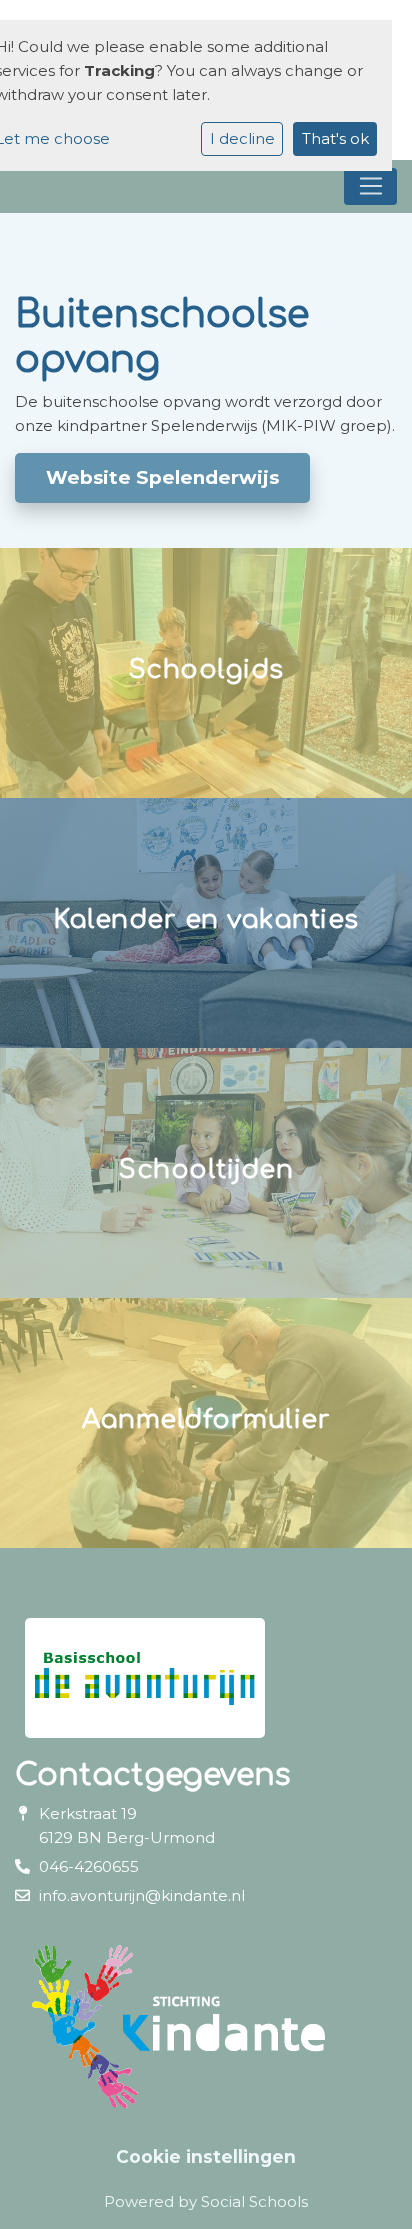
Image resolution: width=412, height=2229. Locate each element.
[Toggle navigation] (370, 187)
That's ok (335, 138)
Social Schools (254, 2201)
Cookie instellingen (206, 2156)
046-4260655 (89, 1866)
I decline (242, 138)
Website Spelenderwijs (162, 477)
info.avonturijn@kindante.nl (142, 1895)
